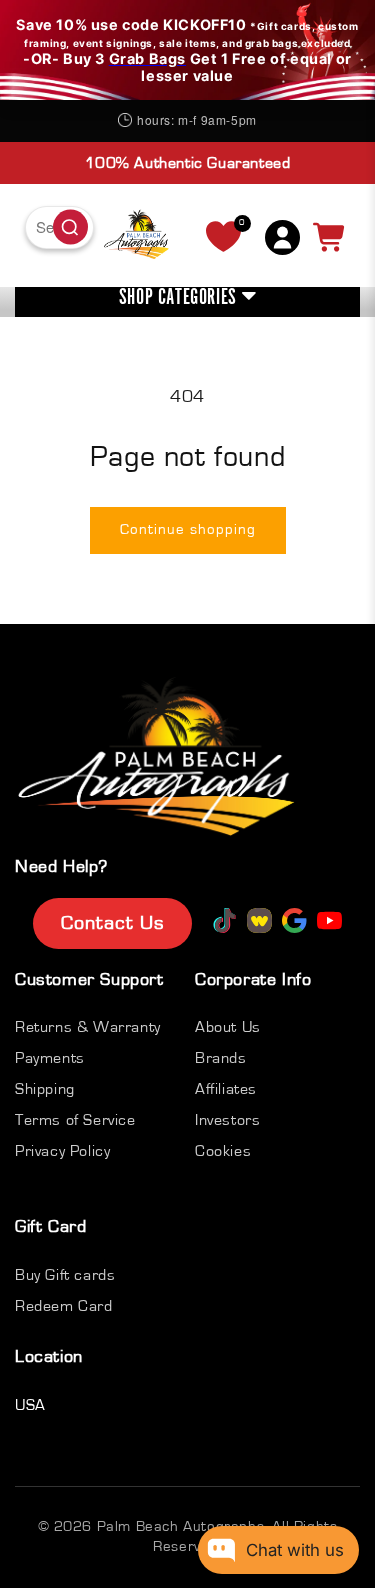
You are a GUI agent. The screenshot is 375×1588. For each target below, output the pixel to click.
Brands (221, 1058)
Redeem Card (64, 1306)
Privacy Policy (62, 1151)
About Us (228, 1027)
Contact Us (112, 923)
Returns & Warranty (88, 1027)
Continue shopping (188, 529)
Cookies (223, 1151)
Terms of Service (75, 1120)
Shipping (45, 1089)
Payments (50, 1058)
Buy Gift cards (65, 1275)
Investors (227, 1120)
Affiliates (226, 1089)
